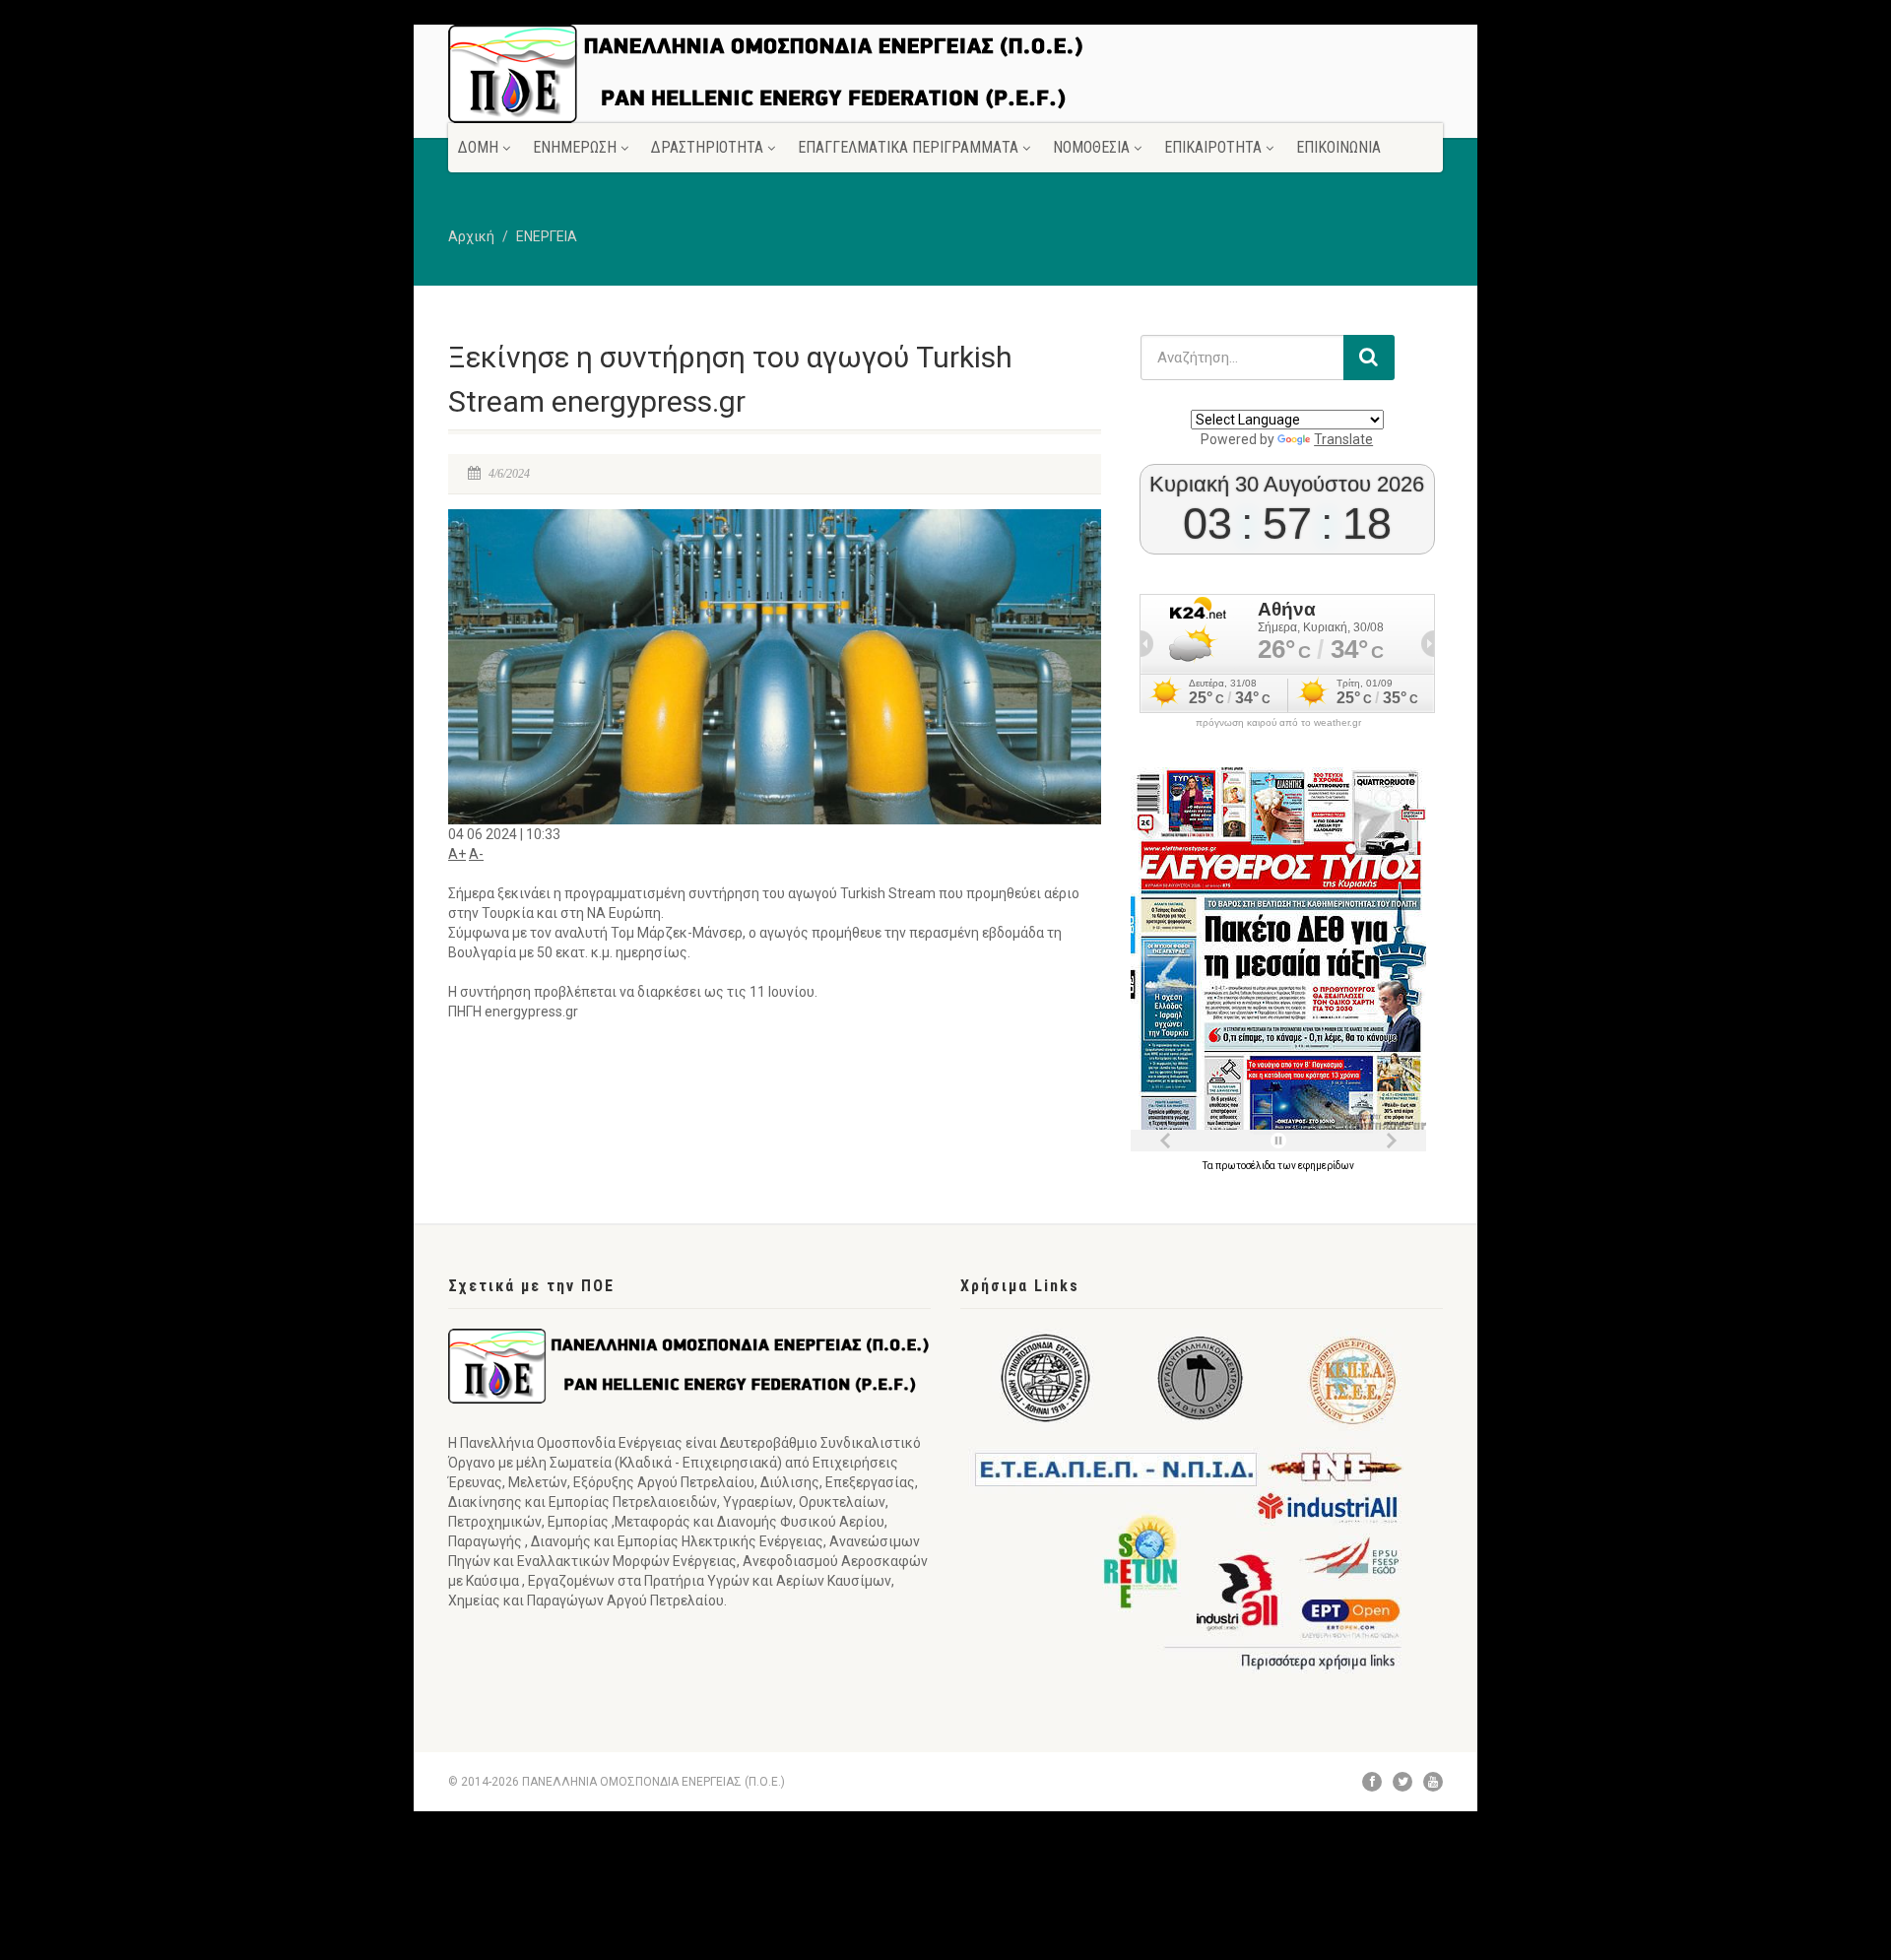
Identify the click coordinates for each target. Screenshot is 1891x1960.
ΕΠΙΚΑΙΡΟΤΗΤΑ (1213, 147)
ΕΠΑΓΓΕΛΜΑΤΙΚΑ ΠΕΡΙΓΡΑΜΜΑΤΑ (908, 147)
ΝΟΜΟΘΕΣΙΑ (1091, 147)
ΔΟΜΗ (478, 147)
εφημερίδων (1326, 1166)
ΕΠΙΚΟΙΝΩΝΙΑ (1338, 147)
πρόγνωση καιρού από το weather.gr (1278, 723)
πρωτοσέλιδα (1246, 1166)
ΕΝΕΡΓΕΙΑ (547, 236)
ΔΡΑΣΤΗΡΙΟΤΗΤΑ (707, 147)
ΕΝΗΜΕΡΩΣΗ (575, 147)
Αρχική (471, 236)
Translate (1343, 439)
